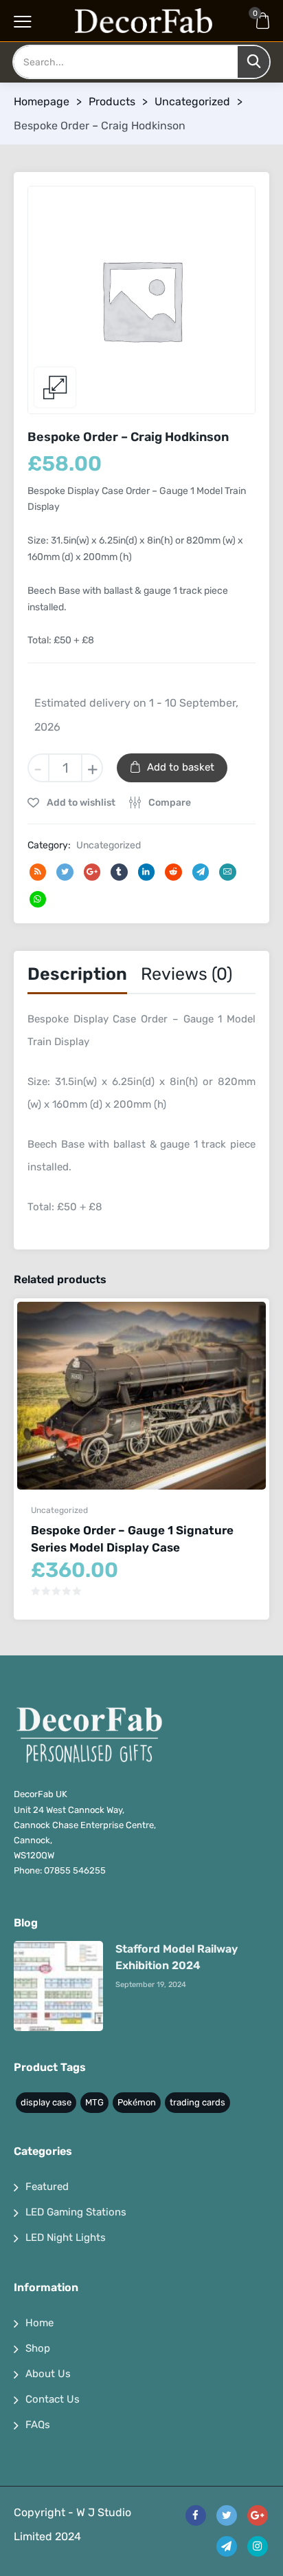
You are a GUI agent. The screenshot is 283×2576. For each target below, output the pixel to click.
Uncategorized (192, 101)
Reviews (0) (186, 974)
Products (112, 101)
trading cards (197, 2102)
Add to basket (181, 767)
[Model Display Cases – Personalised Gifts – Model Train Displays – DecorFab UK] (144, 21)
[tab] (77, 977)
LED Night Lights (66, 2237)
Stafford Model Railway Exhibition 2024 (177, 1957)
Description (77, 974)
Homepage (42, 101)
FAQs (38, 2425)
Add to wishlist (80, 803)
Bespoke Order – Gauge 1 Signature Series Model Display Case (132, 1539)
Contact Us (53, 2399)
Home (39, 2323)
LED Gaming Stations (76, 2212)
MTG (94, 2102)
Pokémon (137, 2102)
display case (46, 2102)
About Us (48, 2374)
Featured (47, 2187)
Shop (38, 2348)
